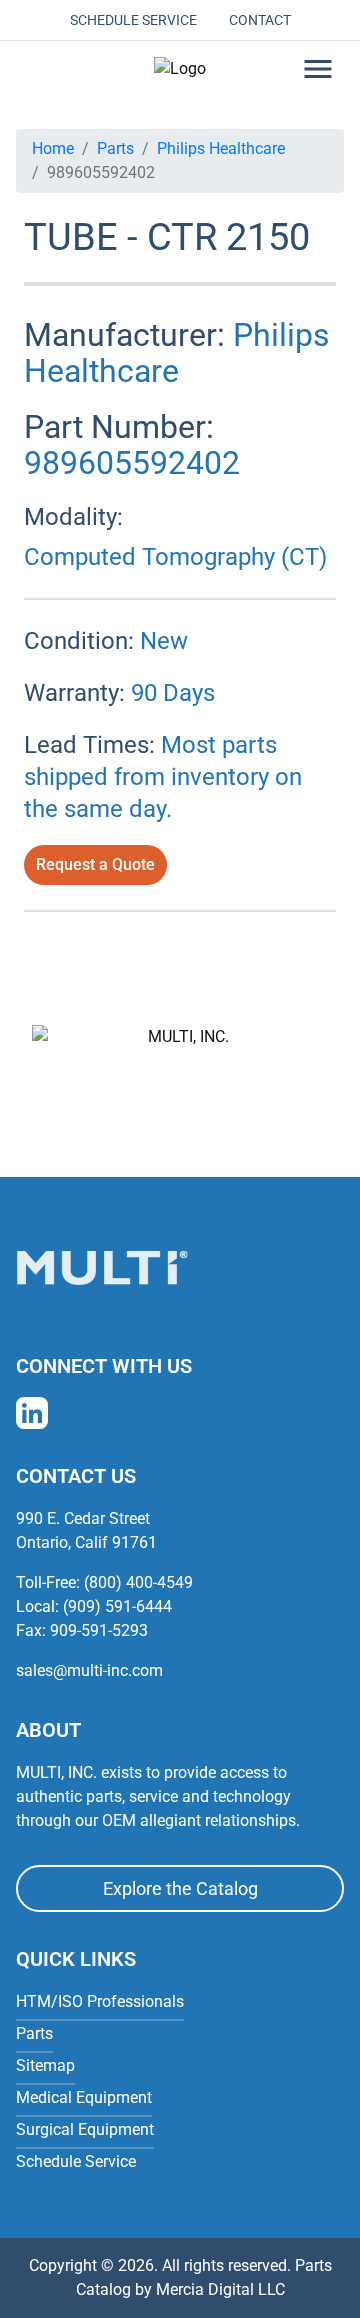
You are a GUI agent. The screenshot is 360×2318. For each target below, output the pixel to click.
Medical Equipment (84, 2097)
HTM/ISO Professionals (100, 2001)
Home (53, 148)
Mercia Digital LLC (220, 2289)
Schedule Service (133, 20)
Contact (260, 20)
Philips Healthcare (221, 148)
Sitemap (45, 2065)
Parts (115, 148)
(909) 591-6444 (117, 1606)
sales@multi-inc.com (89, 1670)
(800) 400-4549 (138, 1582)
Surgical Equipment (85, 2129)
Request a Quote (95, 864)
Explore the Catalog (180, 1888)
